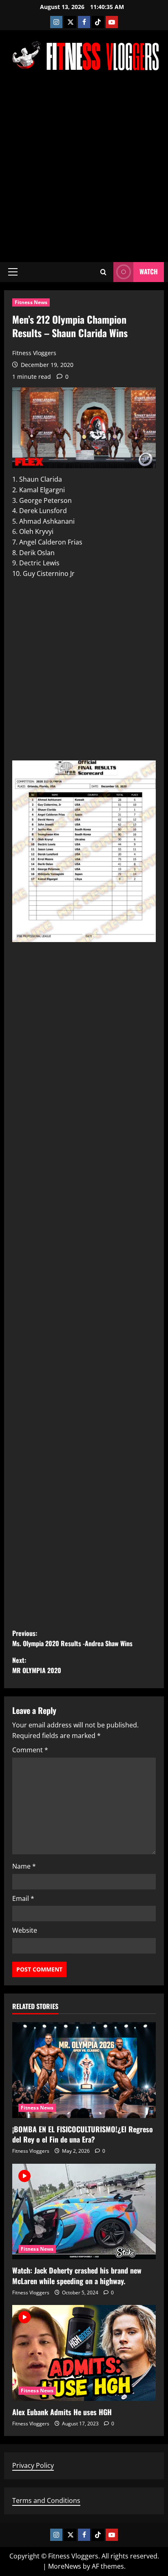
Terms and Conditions (46, 2500)
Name (24, 1866)
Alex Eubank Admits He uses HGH (62, 2412)
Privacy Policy (33, 2465)
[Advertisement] (84, 167)
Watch (149, 271)
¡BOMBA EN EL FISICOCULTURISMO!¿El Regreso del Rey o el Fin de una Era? (83, 2134)
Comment (30, 1750)
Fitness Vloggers (34, 353)
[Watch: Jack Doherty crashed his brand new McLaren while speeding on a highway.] (84, 2212)
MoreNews (65, 2566)
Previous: (72, 1638)
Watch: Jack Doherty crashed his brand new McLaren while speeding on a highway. (77, 2275)
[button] (13, 272)
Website (25, 1930)
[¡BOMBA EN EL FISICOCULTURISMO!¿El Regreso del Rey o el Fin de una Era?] (84, 2070)
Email (23, 1898)
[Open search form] (103, 272)
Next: (37, 1665)
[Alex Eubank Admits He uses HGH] (84, 2353)
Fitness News (31, 302)
